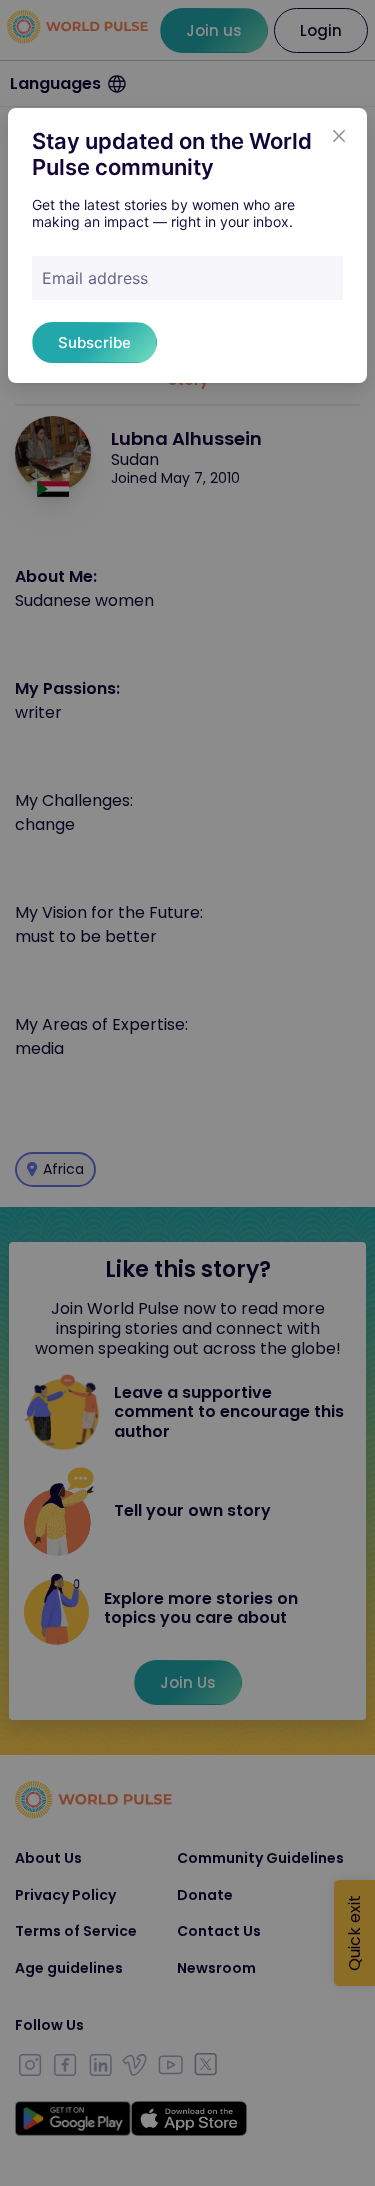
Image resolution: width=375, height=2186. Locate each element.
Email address (95, 278)
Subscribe (94, 342)
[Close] (339, 136)
